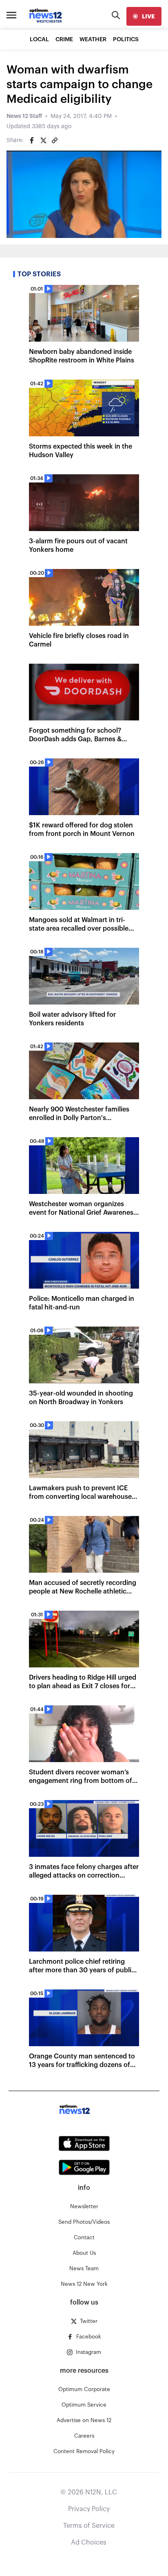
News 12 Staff (24, 116)
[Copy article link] (55, 140)
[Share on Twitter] (43, 140)
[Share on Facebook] (32, 140)
